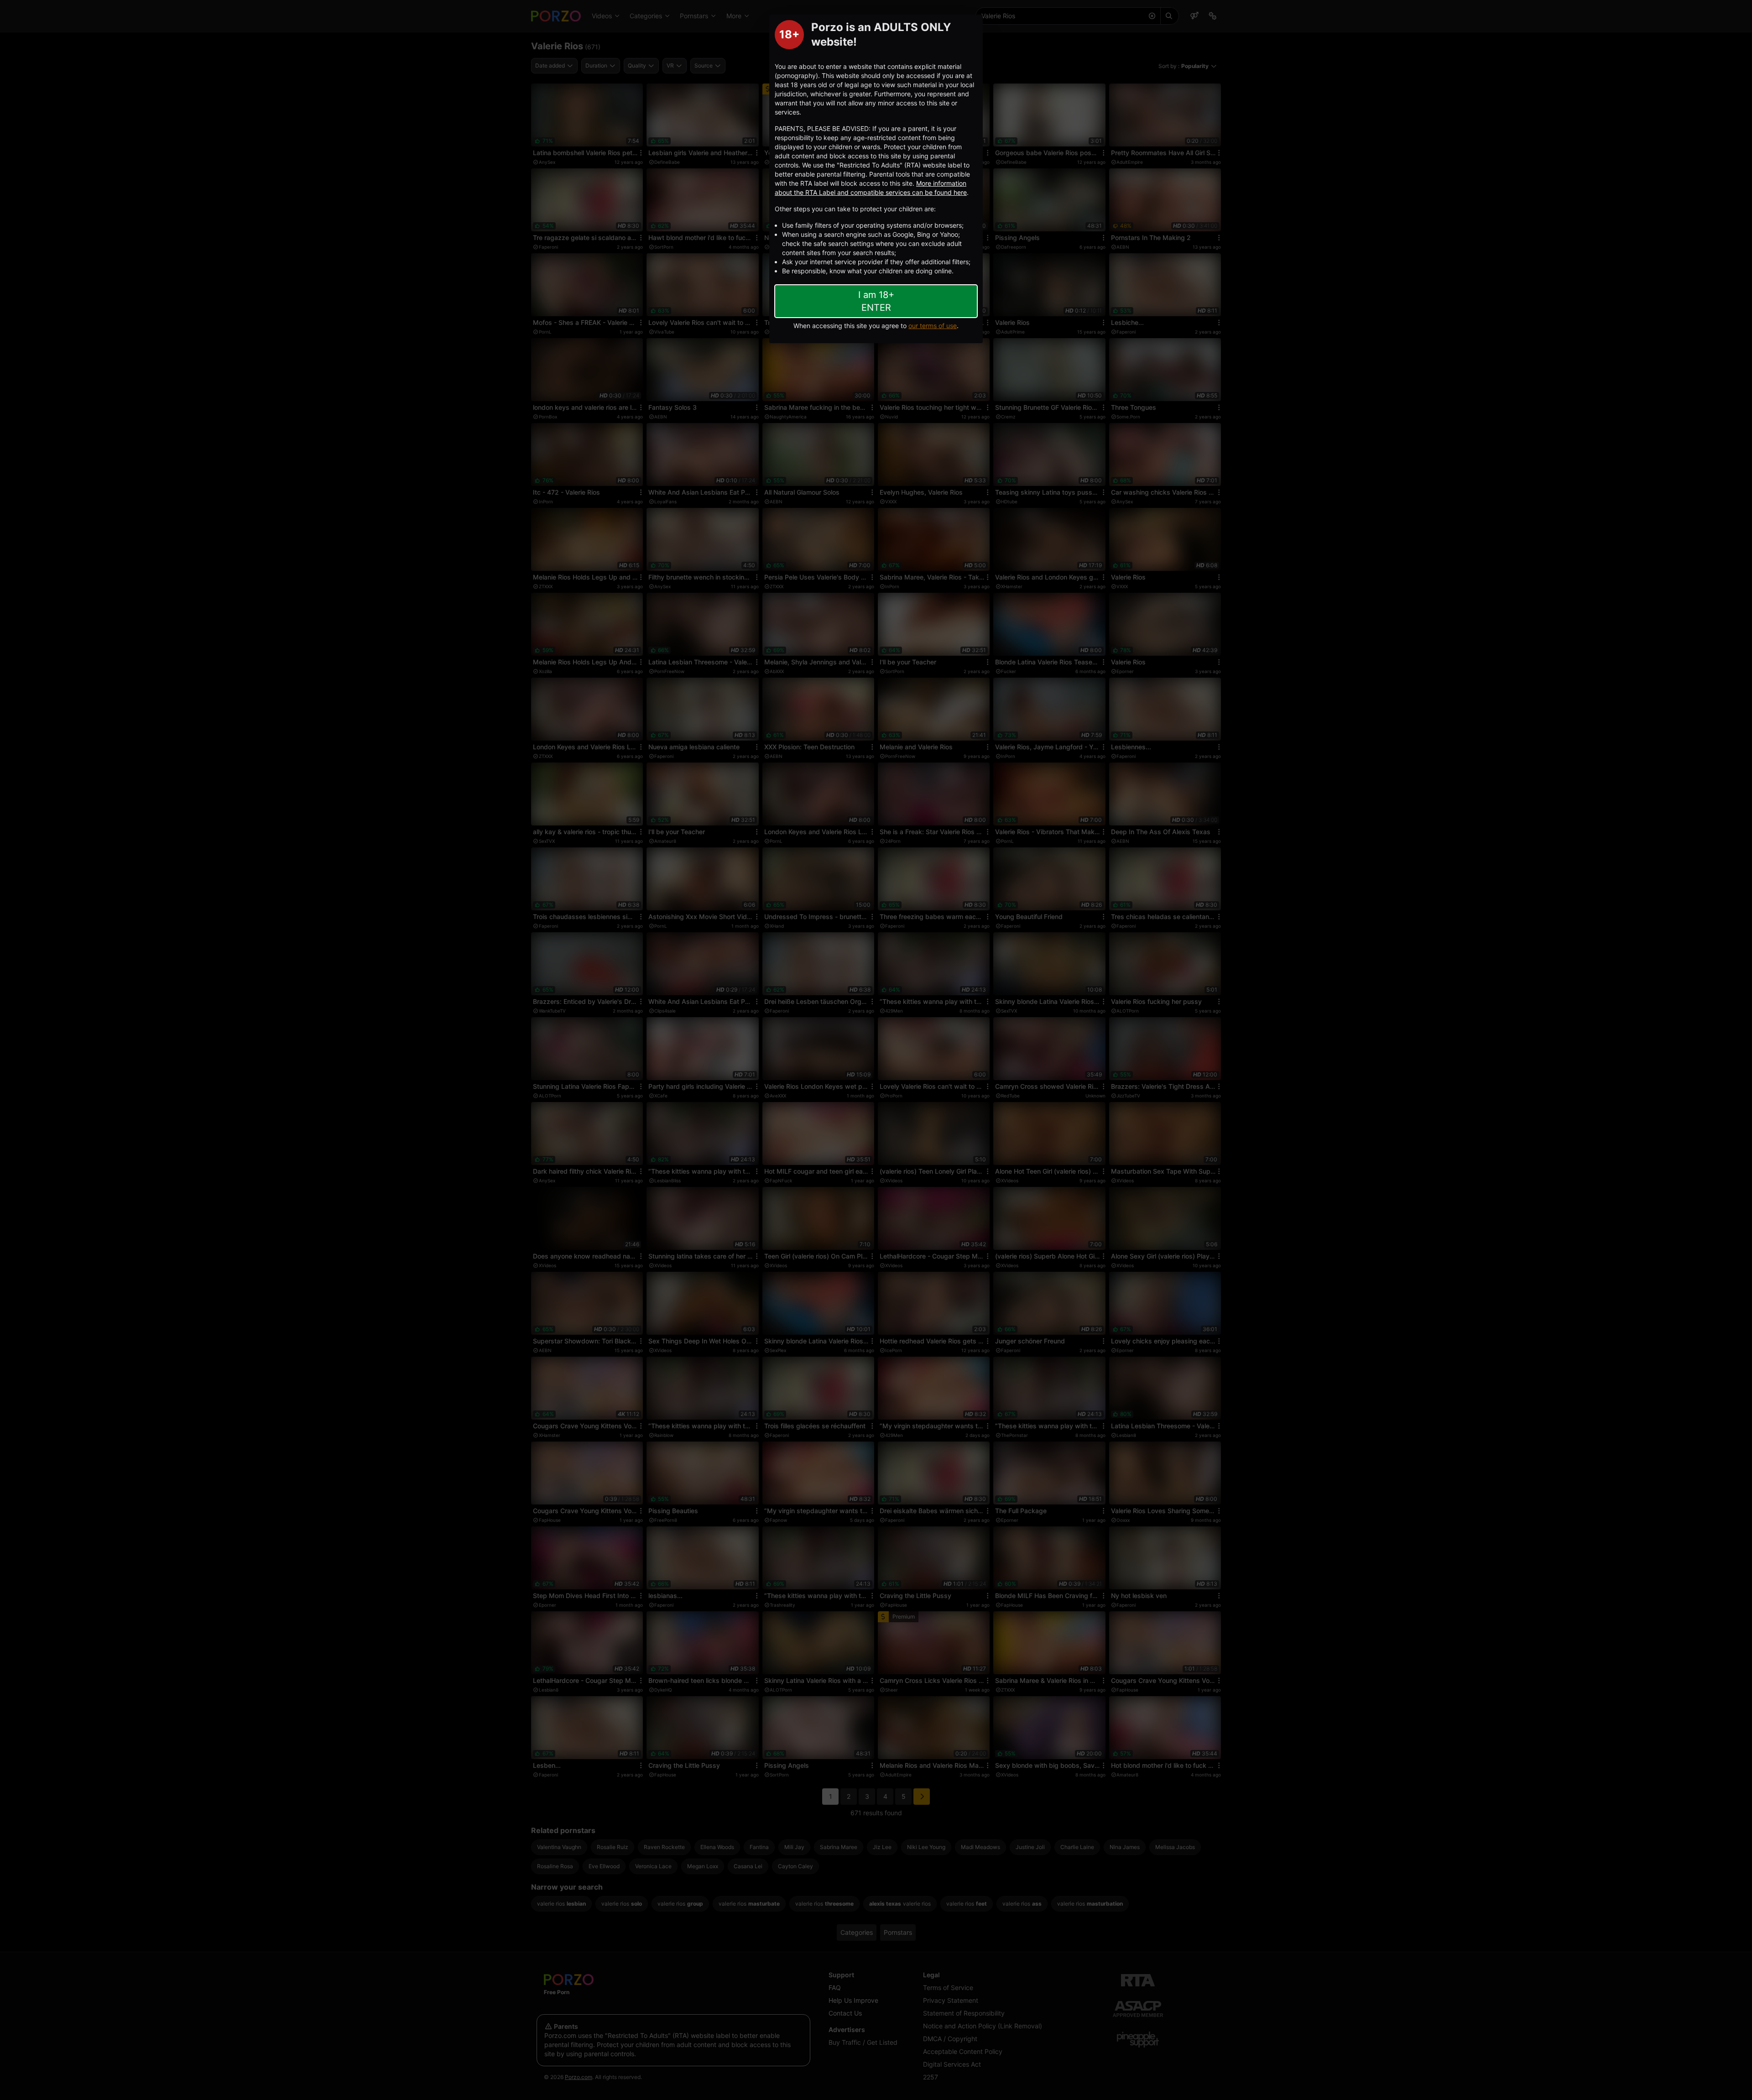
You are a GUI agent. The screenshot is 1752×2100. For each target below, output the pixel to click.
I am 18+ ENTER (876, 301)
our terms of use (933, 326)
